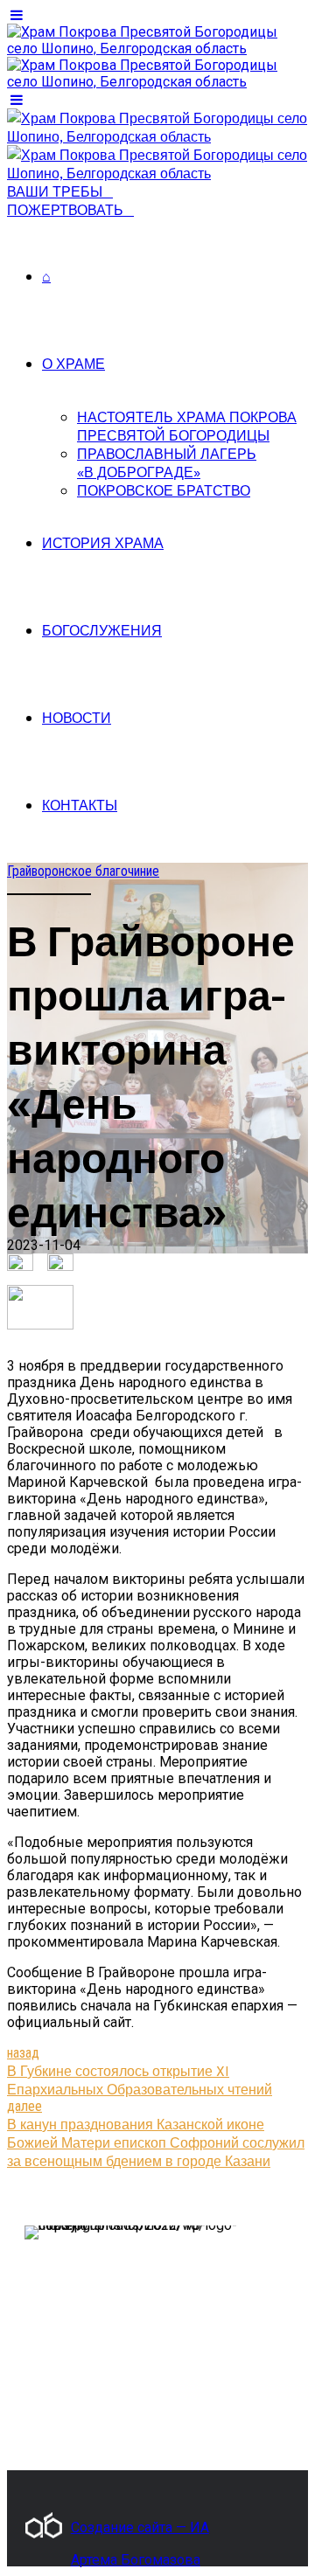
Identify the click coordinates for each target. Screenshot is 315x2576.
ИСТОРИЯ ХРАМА (103, 542)
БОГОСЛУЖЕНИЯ (102, 630)
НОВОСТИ (77, 717)
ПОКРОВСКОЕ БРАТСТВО (164, 490)
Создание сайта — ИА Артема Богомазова (140, 2529)
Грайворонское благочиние (83, 871)
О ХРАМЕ (73, 363)
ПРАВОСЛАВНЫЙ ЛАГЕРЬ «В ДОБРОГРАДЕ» (167, 462)
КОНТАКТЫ (80, 805)
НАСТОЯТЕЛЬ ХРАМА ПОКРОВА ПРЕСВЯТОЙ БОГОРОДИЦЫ (187, 426)
